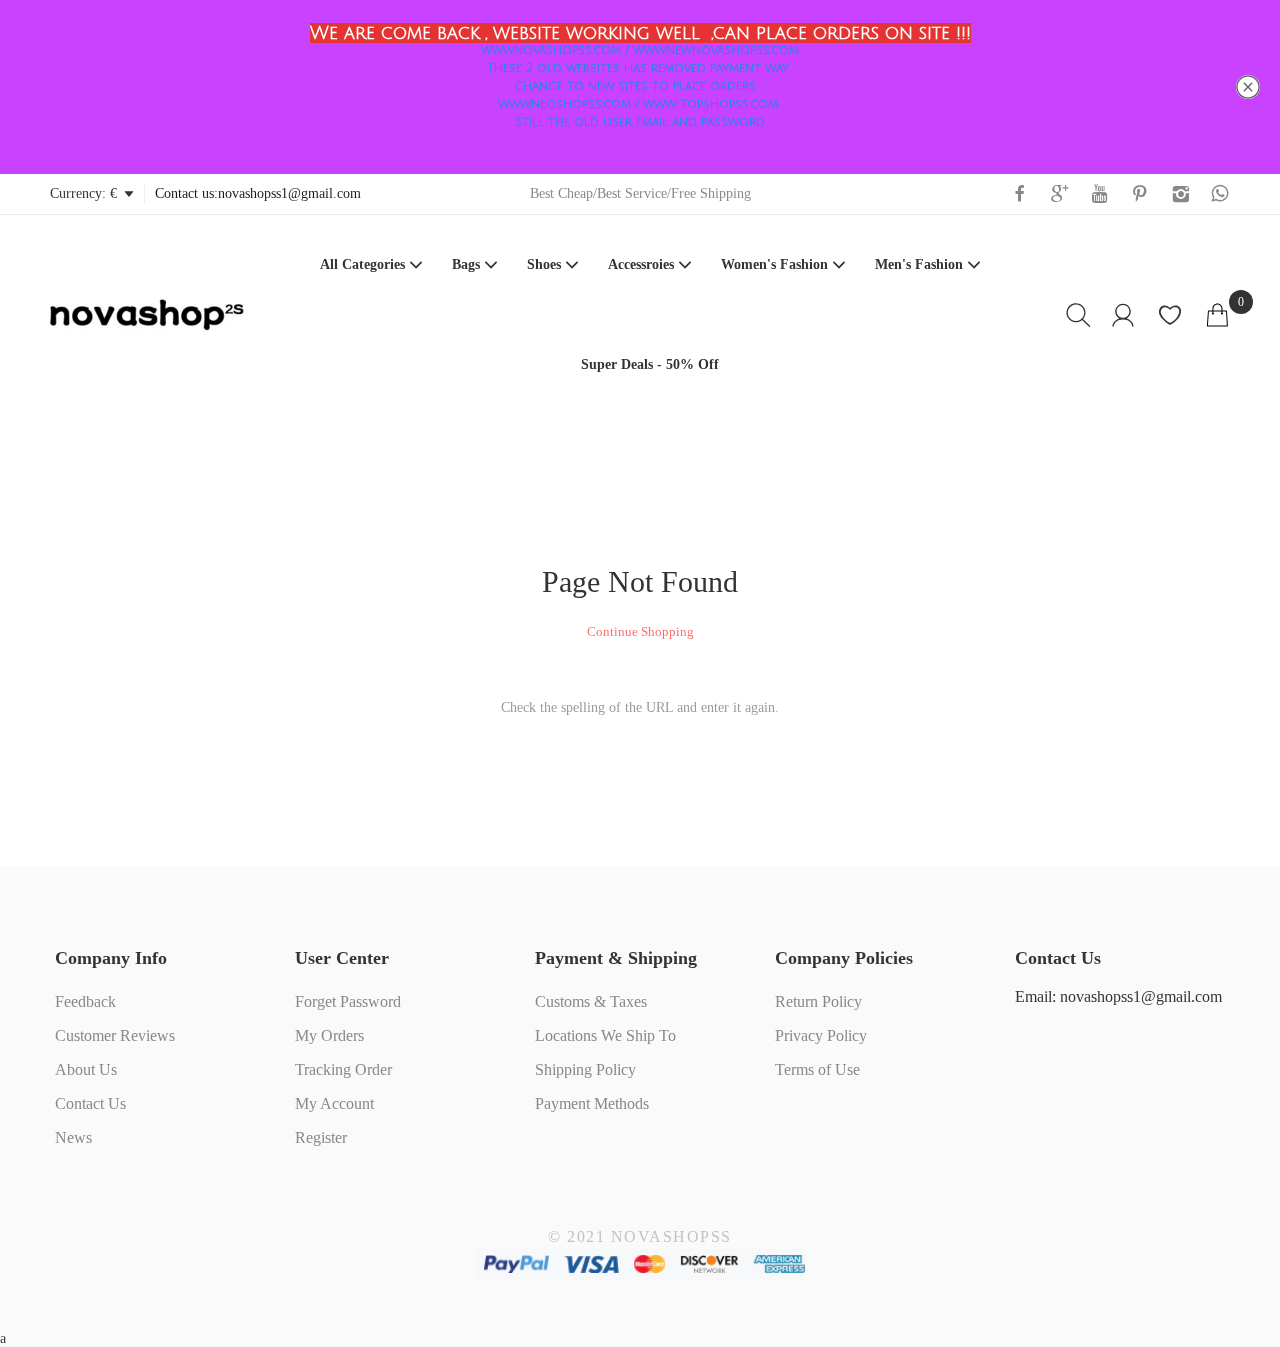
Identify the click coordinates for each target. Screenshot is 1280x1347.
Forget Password (348, 1001)
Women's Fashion (774, 264)
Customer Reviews (115, 1035)
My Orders (329, 1035)
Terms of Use (817, 1069)
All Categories (362, 264)
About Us (86, 1069)
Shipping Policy (585, 1069)
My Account (334, 1103)
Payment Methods (592, 1103)
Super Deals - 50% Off (650, 364)
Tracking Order (343, 1069)
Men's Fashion (919, 264)
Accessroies (641, 264)
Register (321, 1137)
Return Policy (818, 1001)
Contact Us (90, 1103)
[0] (1217, 315)
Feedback (85, 1001)
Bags (466, 264)
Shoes (544, 264)
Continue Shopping (640, 631)
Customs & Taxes (591, 1001)
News (73, 1137)
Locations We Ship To (605, 1035)
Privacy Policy (821, 1035)
